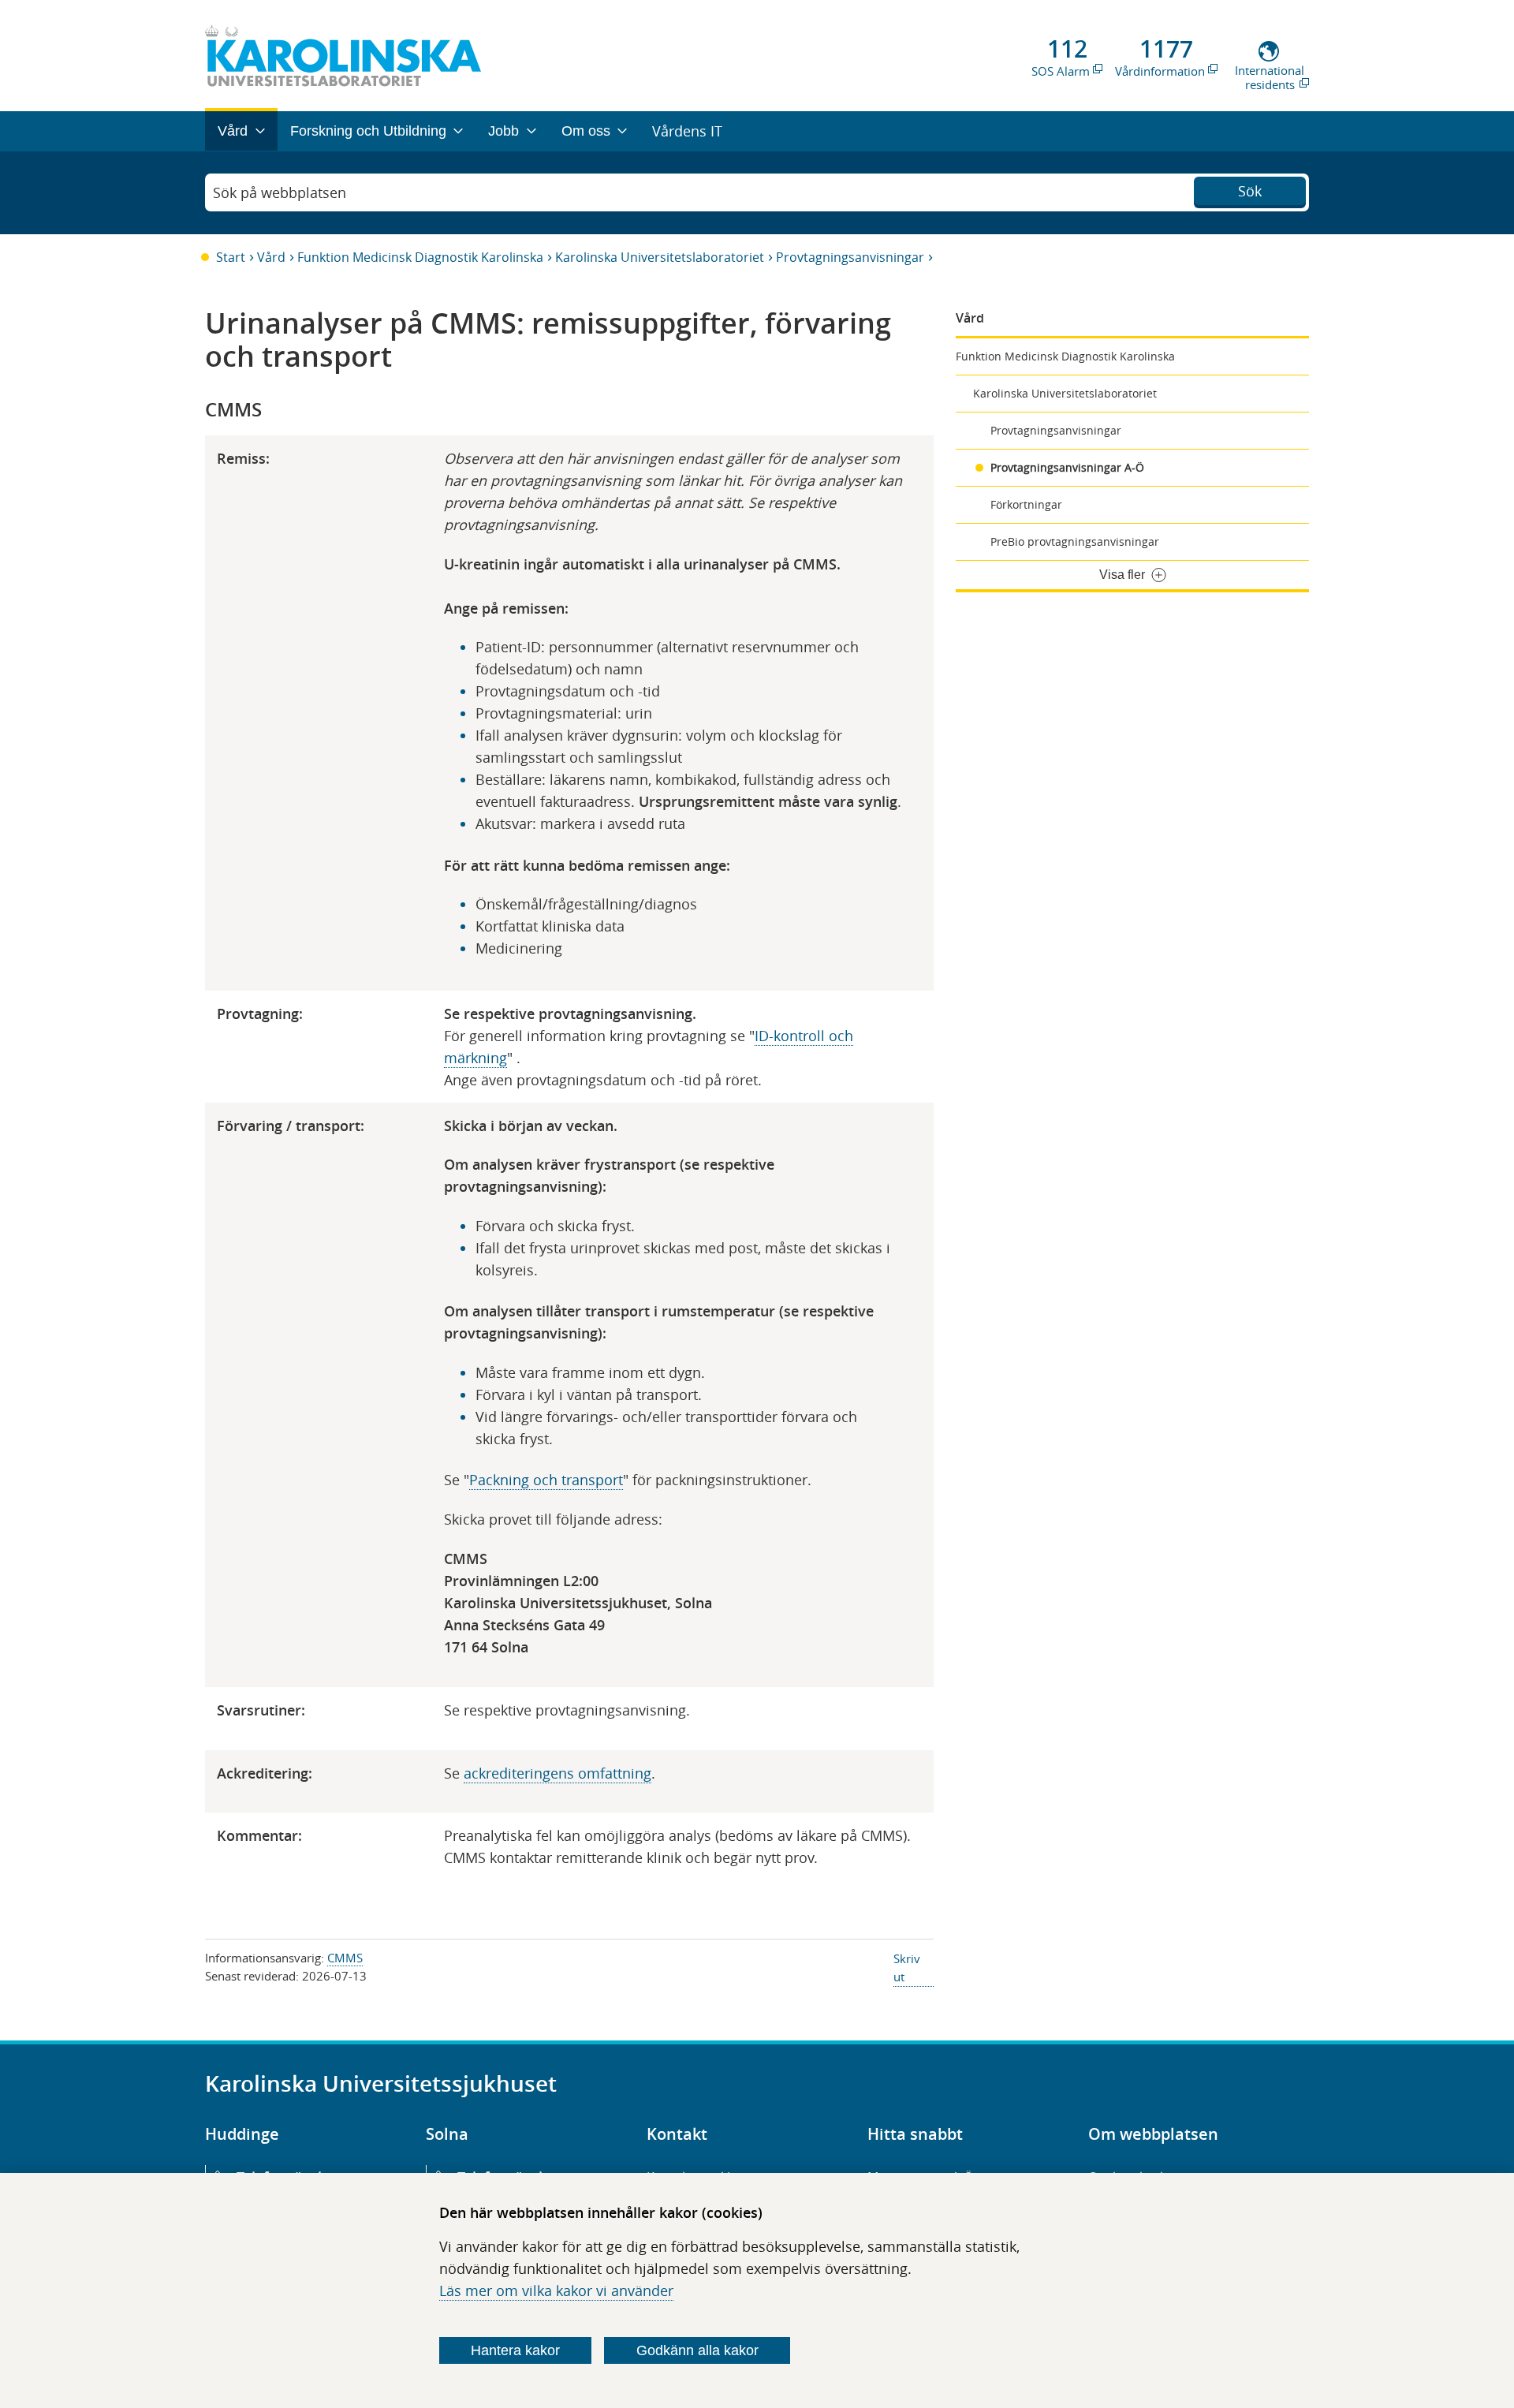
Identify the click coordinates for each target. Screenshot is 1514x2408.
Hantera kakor (515, 2350)
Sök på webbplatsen (280, 192)
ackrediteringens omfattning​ (557, 1773)
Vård (271, 257)
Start (231, 257)
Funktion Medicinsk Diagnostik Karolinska (420, 257)
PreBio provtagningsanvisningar (1075, 541)
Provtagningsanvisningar (850, 257)
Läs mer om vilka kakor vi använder (556, 2290)
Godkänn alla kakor (697, 2350)
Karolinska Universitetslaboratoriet (660, 257)
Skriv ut (907, 1967)
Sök (1250, 191)
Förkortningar (1026, 504)
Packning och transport (546, 1480)
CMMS (345, 1958)
